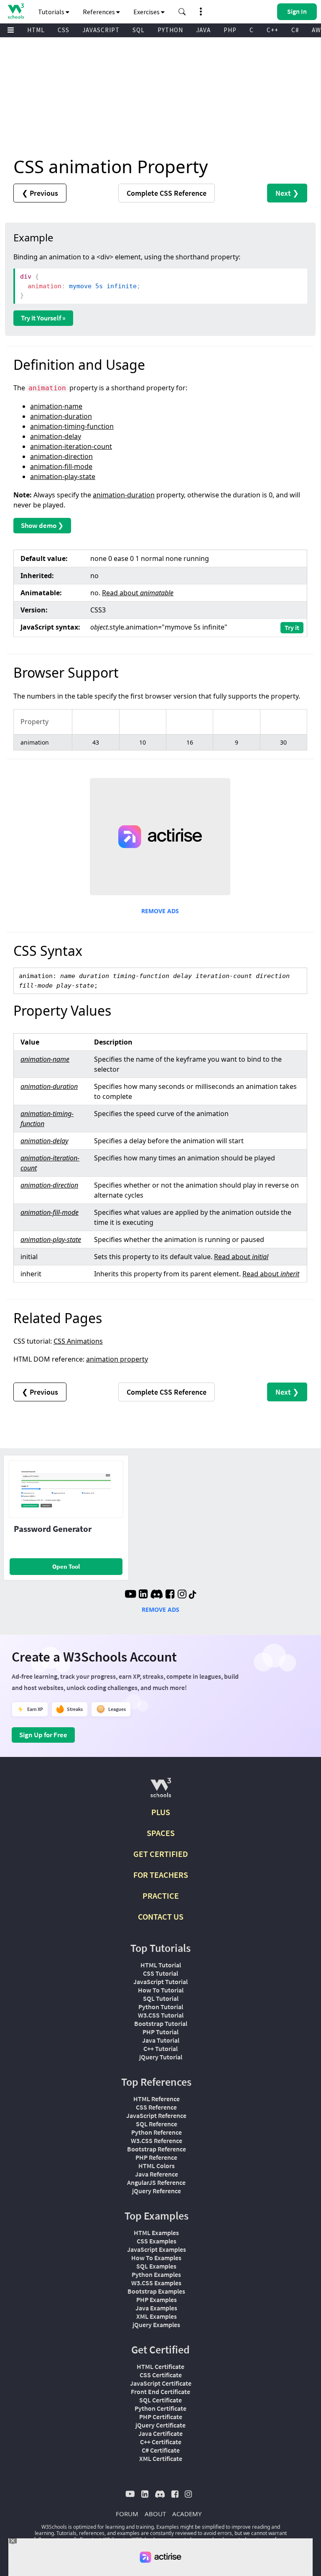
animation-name (56, 406)
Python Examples (156, 2274)
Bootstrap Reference (157, 2149)
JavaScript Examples (157, 2249)
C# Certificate (161, 2450)
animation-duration (61, 416)
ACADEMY (187, 2514)
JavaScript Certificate (161, 2383)
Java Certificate (160, 2433)
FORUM (127, 2514)
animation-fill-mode (61, 466)
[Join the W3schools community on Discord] (157, 1595)
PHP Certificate (161, 2417)
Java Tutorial (161, 2040)
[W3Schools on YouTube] (130, 1595)
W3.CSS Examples (156, 2283)
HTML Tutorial (161, 1965)
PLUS (161, 1812)
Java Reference (157, 2174)
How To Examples (156, 2258)
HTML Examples (156, 2233)
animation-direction (61, 456)
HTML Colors (157, 2166)
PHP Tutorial (160, 2032)
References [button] (99, 12)
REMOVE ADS (160, 911)
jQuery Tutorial (161, 2057)
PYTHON (170, 30)
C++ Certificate (161, 2442)
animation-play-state (63, 476)
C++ (273, 30)
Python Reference (157, 2132)
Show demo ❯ (42, 525)
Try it (292, 627)
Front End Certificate (160, 2392)
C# (295, 30)
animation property (117, 1359)
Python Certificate (160, 2408)
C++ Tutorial (160, 2049)
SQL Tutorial (161, 1998)
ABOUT (155, 2514)
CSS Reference (156, 2107)
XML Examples (157, 2316)
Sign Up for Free (43, 1735)
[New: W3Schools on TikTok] (193, 1595)
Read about (138, 593)
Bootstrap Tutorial (161, 2023)
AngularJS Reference (156, 2182)
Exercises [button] (147, 12)
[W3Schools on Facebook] (170, 1595)
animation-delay (56, 436)
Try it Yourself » (43, 318)
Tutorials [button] (52, 12)
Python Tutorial (161, 2007)
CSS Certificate (161, 2375)
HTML (36, 30)
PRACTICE (161, 1896)
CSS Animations (78, 1341)
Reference (167, 193)
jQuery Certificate (160, 2425)
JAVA (203, 30)
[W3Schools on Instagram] (182, 1595)
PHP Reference (156, 2157)
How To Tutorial (161, 1990)
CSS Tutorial (160, 1973)
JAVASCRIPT (101, 30)
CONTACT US (161, 1917)
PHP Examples (157, 2299)
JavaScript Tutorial (160, 1982)
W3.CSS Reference (157, 2141)
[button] (182, 12)
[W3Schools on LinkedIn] (143, 1595)
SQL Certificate (160, 2400)
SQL (139, 30)
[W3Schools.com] (161, 1791)
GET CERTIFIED (161, 1854)
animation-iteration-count (71, 446)
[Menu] (11, 30)
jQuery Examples (156, 2325)
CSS (64, 30)
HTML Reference (157, 2099)
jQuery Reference (157, 2191)
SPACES (161, 1833)
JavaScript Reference (156, 2115)
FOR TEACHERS (161, 1875)
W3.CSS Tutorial (161, 2015)
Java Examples (156, 2308)
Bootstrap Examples (156, 2291)
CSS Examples (157, 2241)
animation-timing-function (72, 426)
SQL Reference (157, 2124)
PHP (230, 30)
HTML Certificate (160, 2366)
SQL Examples (156, 2266)
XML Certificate (161, 2458)
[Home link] (16, 11)
